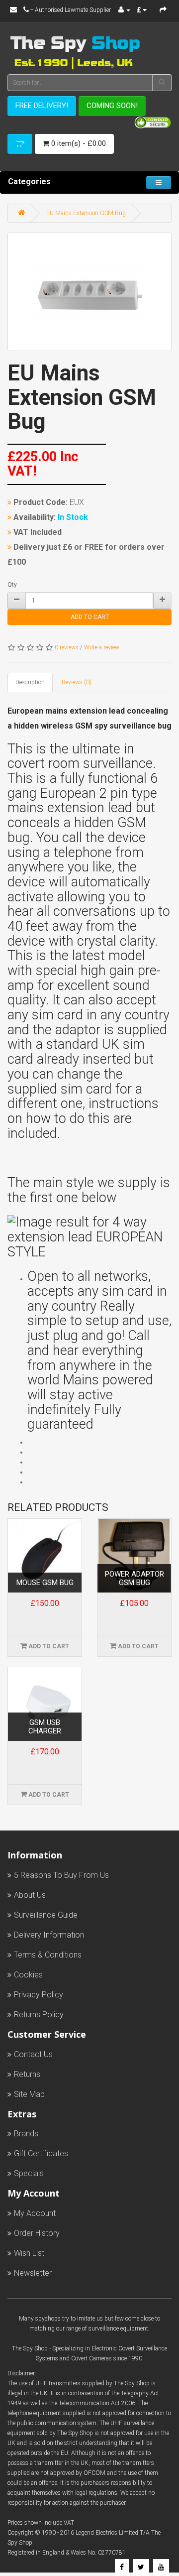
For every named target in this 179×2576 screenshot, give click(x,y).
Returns (27, 2074)
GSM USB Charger (45, 1727)
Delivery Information (49, 1935)
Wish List (29, 2253)
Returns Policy (39, 2015)
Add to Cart (90, 617)
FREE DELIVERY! (42, 106)
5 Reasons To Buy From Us (61, 1875)
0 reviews (67, 647)
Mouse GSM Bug (45, 1583)
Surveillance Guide (46, 1915)
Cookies (28, 1975)
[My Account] (124, 10)
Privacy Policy (39, 1995)
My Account (35, 2213)
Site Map (29, 2094)
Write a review (102, 647)
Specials (29, 2173)
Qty (12, 585)
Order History (37, 2233)
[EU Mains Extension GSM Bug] (89, 292)
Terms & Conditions (48, 1955)
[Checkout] (163, 10)
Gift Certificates (41, 2153)
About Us (30, 1895)
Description (30, 682)
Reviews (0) (77, 682)
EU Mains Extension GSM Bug (86, 213)
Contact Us (33, 2054)
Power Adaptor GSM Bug (134, 1578)
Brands (26, 2134)
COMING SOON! (112, 106)
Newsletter (33, 2273)
